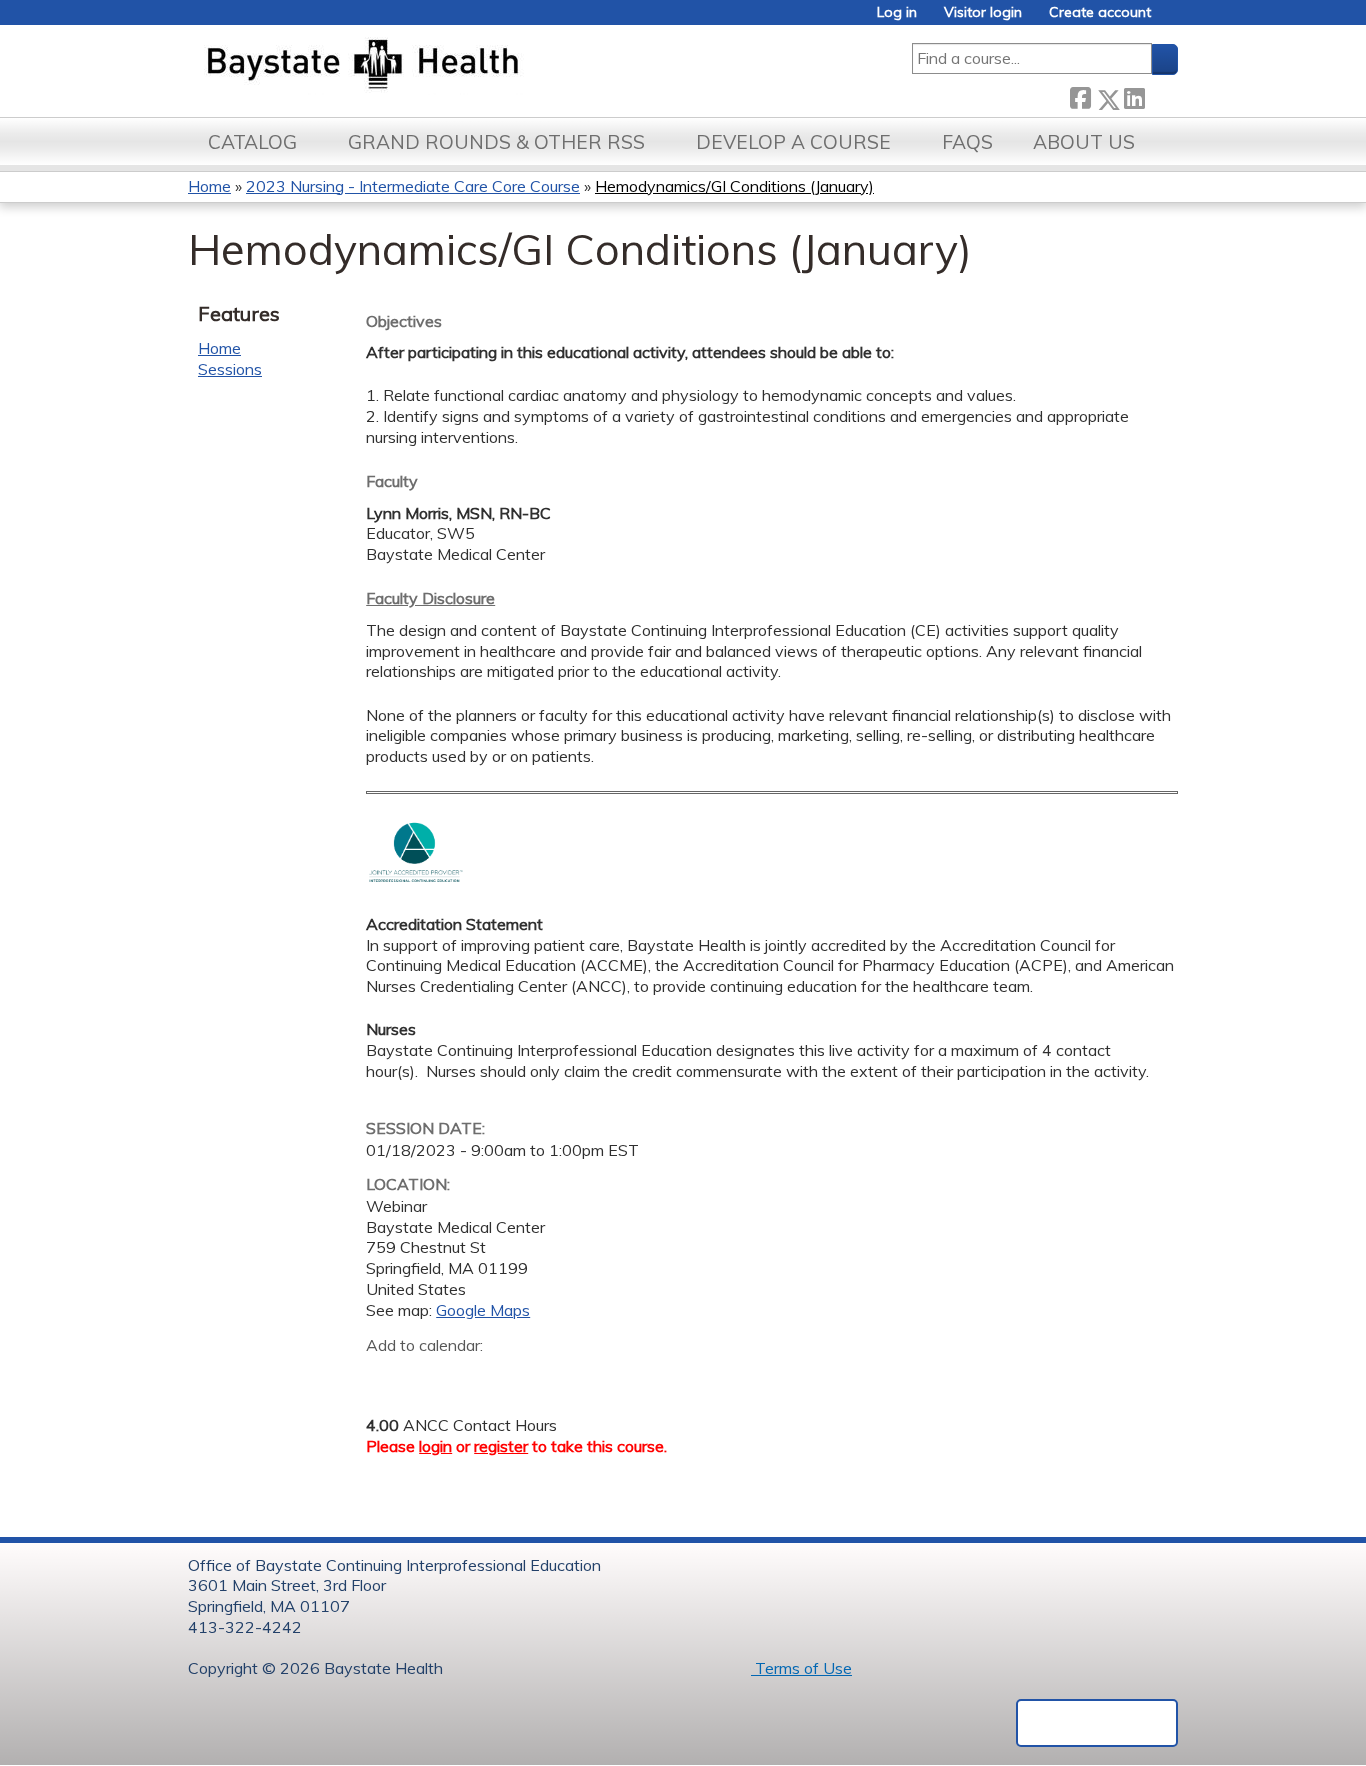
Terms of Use (801, 1668)
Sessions (230, 369)
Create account (1100, 12)
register (501, 1446)
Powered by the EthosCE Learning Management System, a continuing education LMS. (1097, 1723)
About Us (1084, 142)
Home (209, 186)
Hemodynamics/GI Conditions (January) (734, 186)
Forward (1161, 95)
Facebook (1080, 95)
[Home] (456, 66)
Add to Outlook (524, 1376)
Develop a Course (793, 142)
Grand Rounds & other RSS (496, 142)
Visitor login (983, 12)
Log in (897, 12)
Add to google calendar (386, 1376)
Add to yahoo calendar (431, 1376)
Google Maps (483, 1310)
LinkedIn (1134, 95)
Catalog (252, 142)
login (435, 1446)
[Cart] (1172, 19)
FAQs (967, 142)
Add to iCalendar (476, 1375)
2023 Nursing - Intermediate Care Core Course (413, 186)
